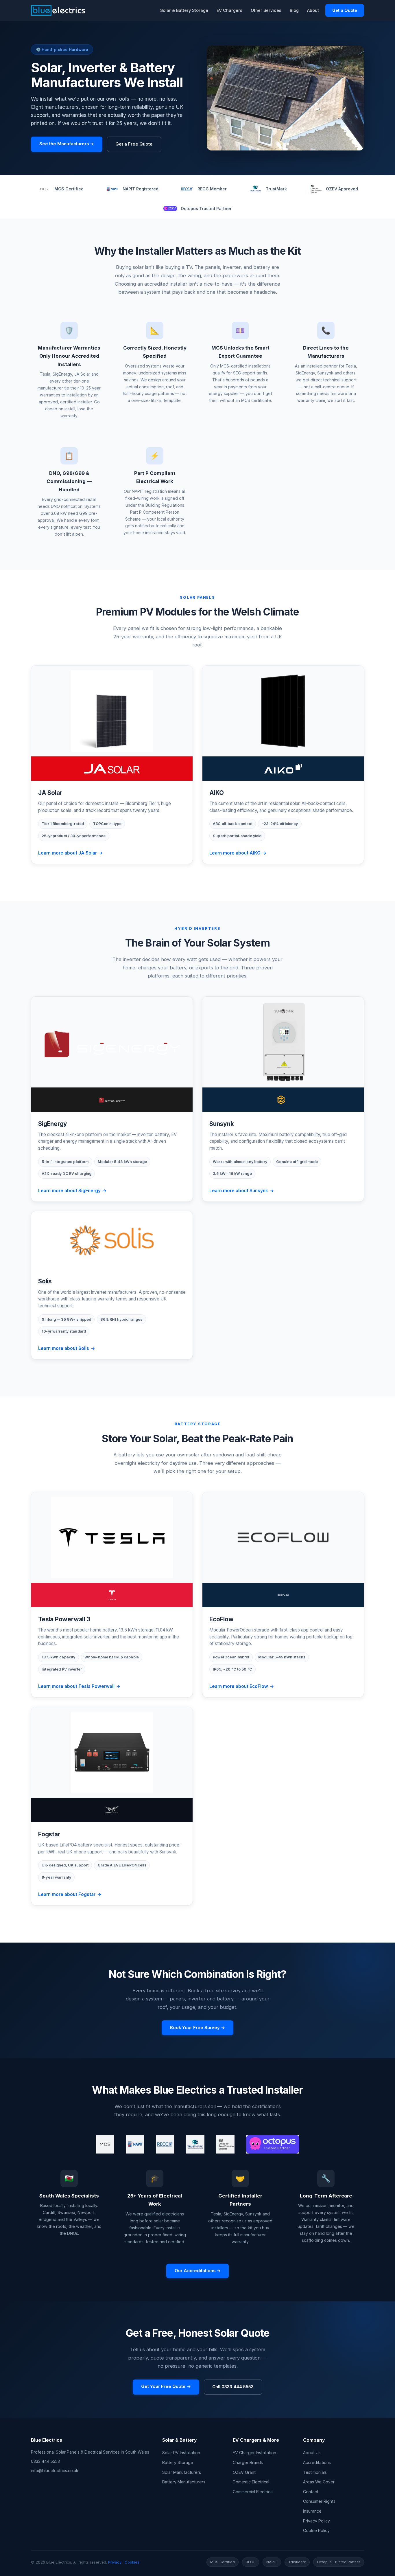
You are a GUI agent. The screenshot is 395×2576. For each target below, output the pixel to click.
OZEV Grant (244, 2472)
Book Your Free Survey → (197, 2028)
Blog (294, 10)
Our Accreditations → (198, 2271)
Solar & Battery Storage (184, 10)
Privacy (115, 2562)
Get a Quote (345, 10)
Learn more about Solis (64, 1348)
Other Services (266, 10)
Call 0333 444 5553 (233, 2387)
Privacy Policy (316, 2521)
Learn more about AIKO (235, 853)
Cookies (132, 2562)
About (313, 10)
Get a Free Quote (134, 144)
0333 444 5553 (45, 2461)
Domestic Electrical (251, 2482)
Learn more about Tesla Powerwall (76, 1686)
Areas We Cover (319, 2482)
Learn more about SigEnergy (69, 1191)
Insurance (312, 2511)
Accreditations (317, 2462)
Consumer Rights (319, 2501)
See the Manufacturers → (67, 144)
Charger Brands (248, 2462)
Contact (311, 2492)
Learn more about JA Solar (68, 853)
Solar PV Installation (181, 2453)
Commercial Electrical (253, 2492)
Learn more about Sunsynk (239, 1191)
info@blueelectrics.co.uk (55, 2471)
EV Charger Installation (254, 2453)
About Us (312, 2453)
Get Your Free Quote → (166, 2386)
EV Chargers (229, 10)
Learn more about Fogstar (67, 1894)
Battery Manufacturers (184, 2482)
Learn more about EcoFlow (239, 1686)
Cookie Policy (316, 2530)
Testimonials (315, 2472)
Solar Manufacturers (182, 2472)
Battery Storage (178, 2462)
